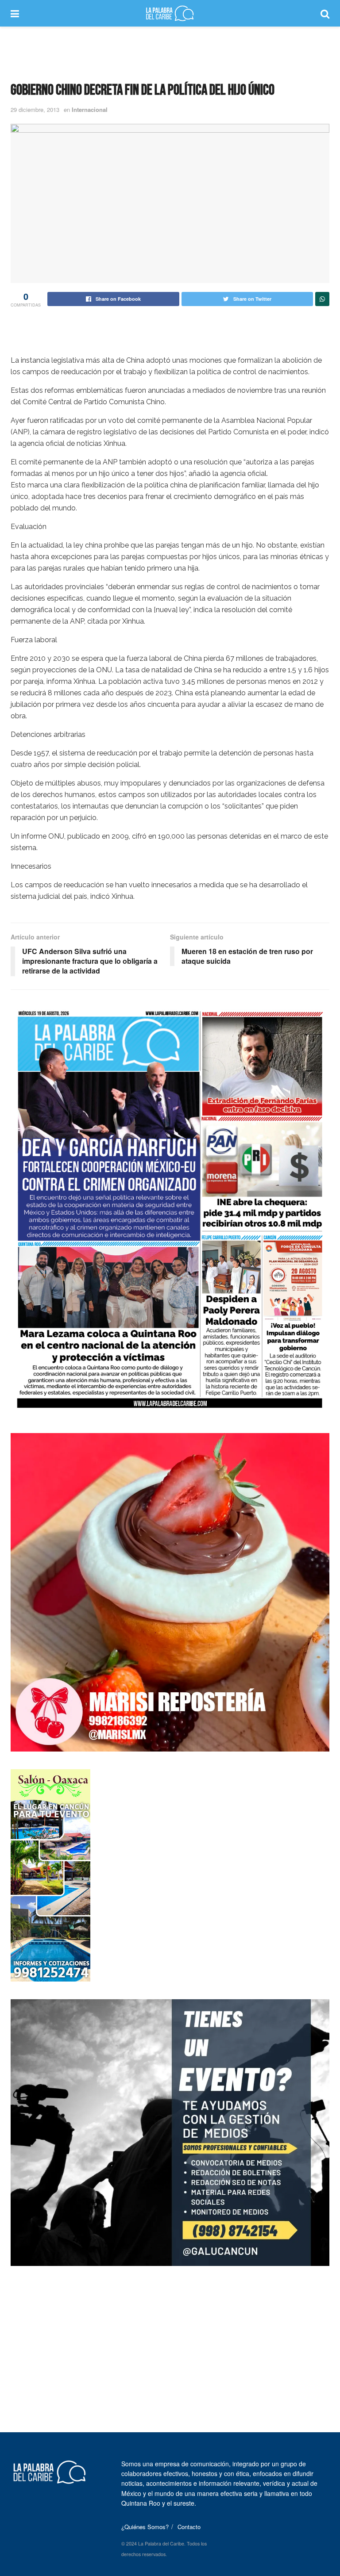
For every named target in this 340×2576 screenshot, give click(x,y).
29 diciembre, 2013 (35, 109)
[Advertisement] (170, 53)
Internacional (90, 109)
